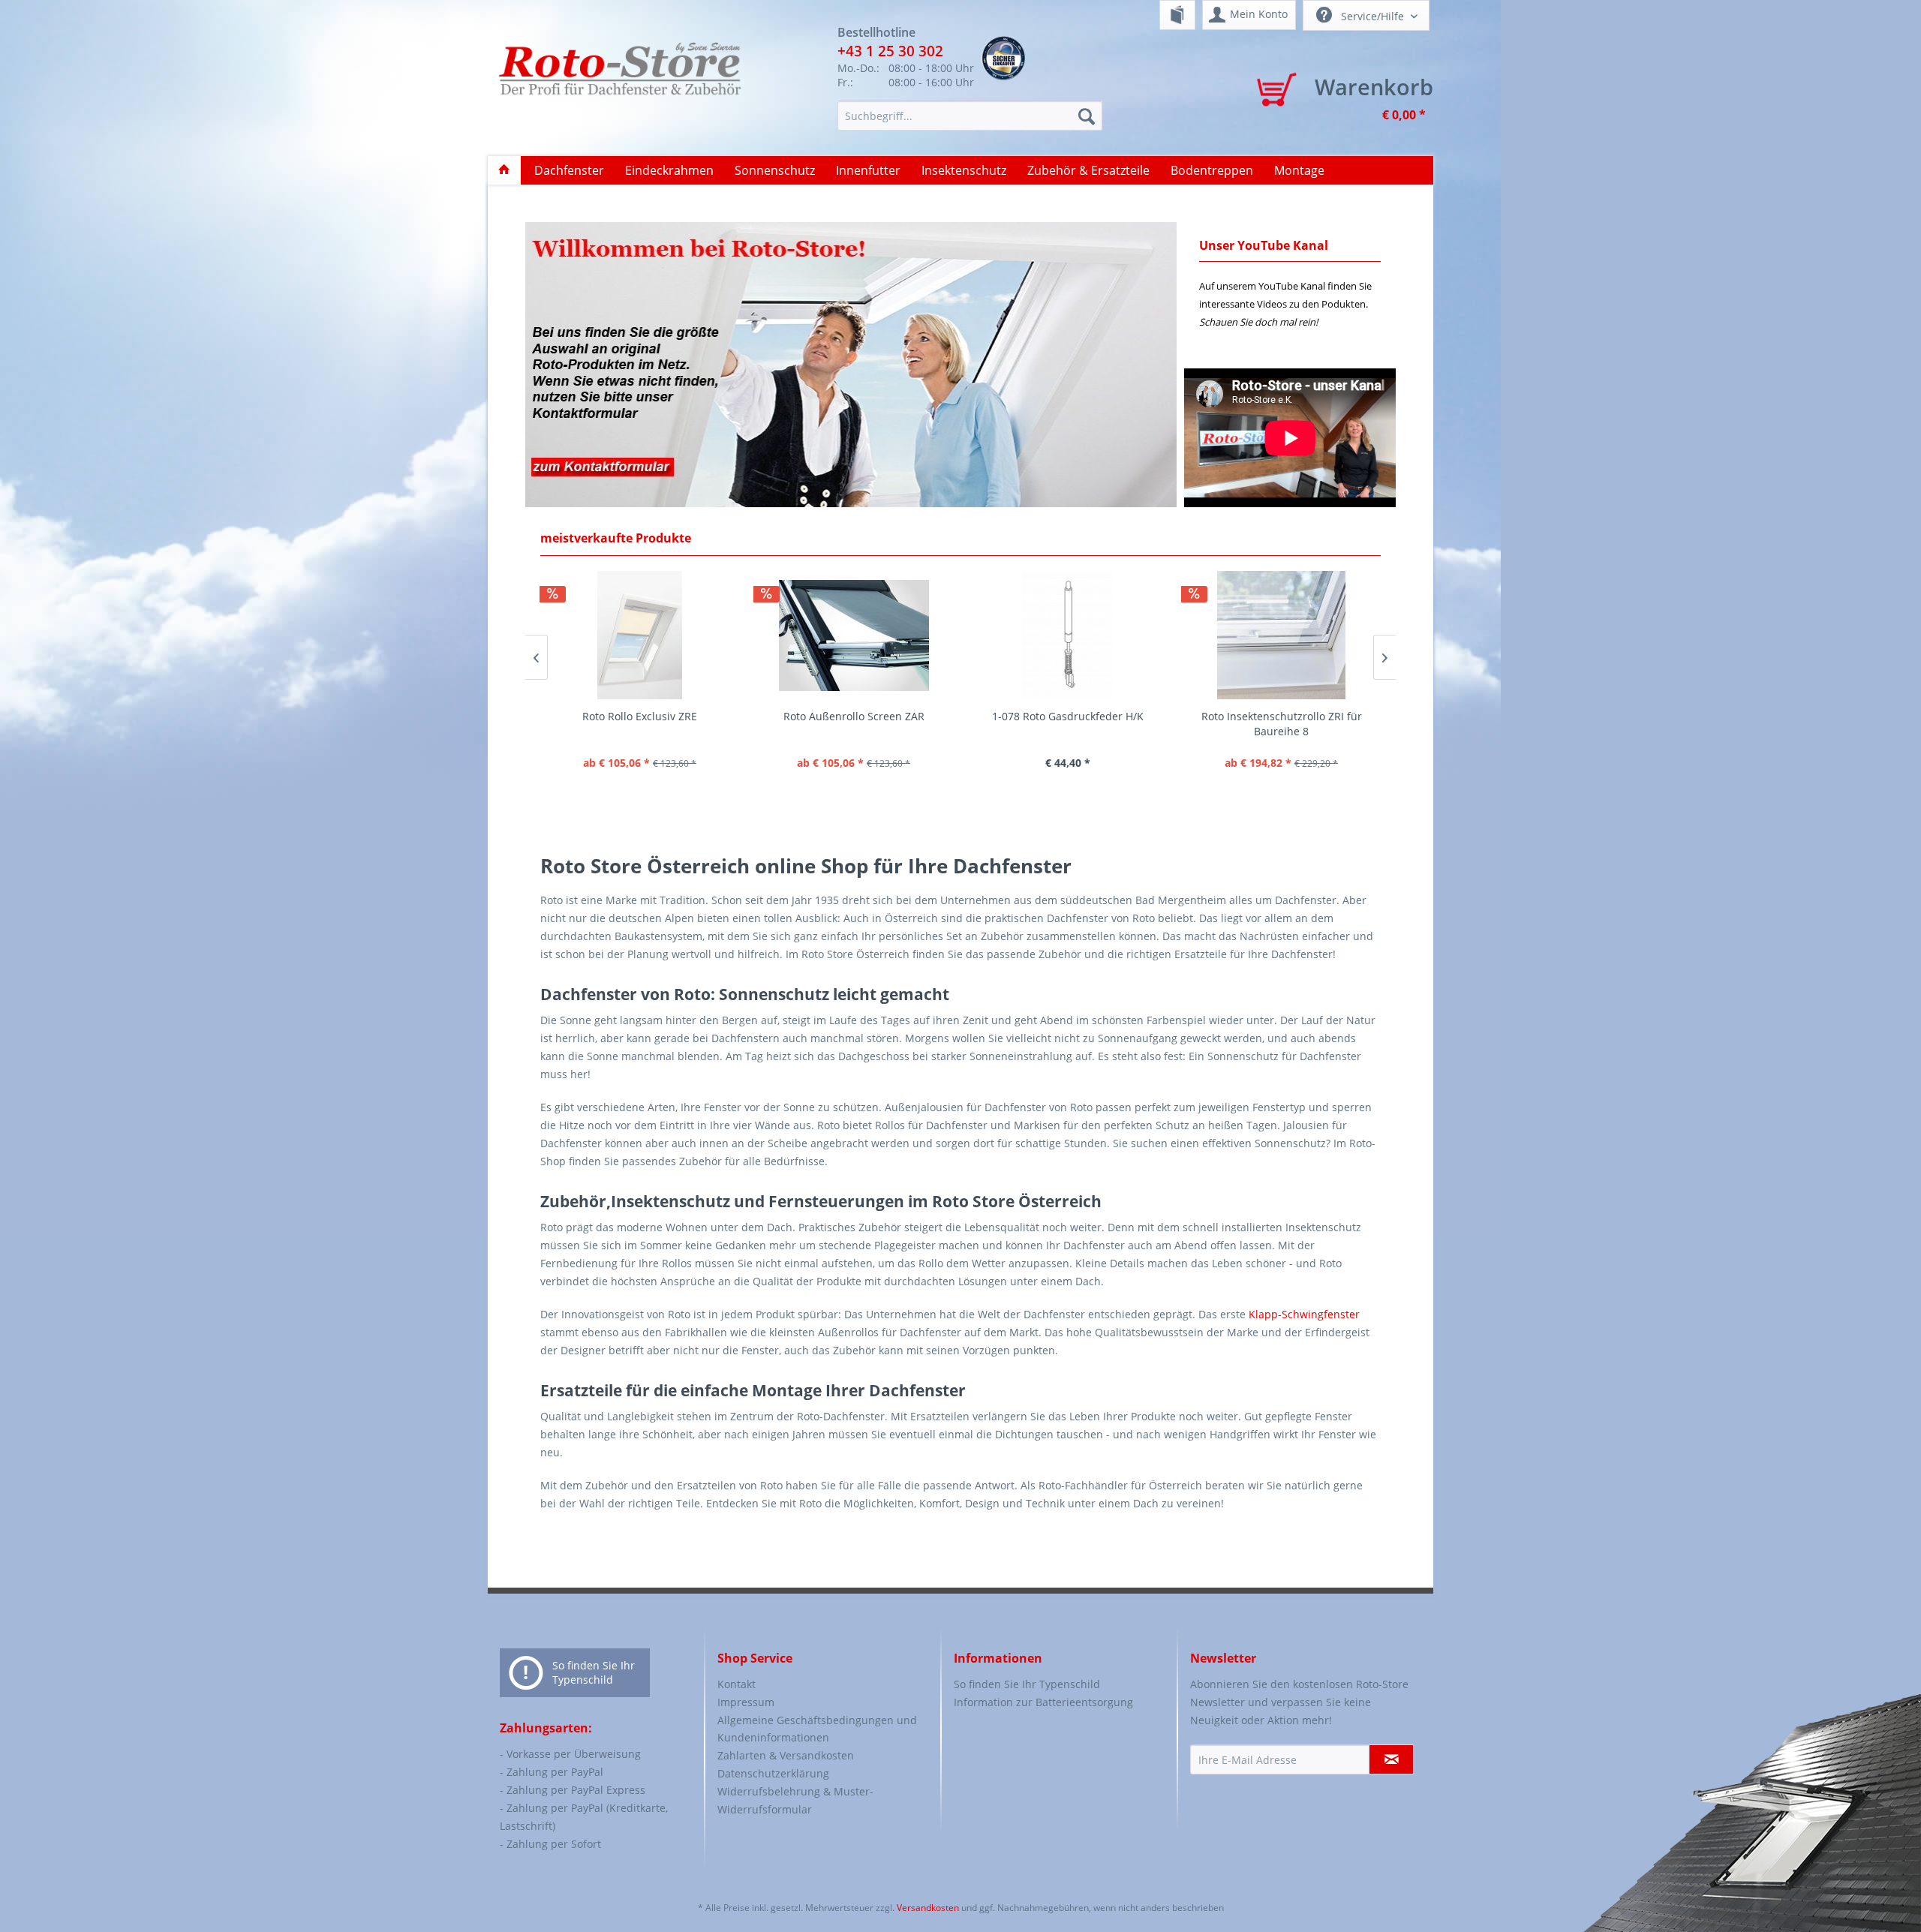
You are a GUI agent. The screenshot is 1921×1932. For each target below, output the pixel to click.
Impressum (746, 1702)
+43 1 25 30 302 (890, 51)
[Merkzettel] (1177, 15)
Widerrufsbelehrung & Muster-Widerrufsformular (795, 1800)
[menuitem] (1177, 15)
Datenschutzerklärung (773, 1773)
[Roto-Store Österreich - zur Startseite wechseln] (619, 84)
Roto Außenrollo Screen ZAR (854, 716)
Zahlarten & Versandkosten (786, 1755)
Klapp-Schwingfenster (1304, 1314)
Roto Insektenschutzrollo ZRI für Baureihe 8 (1282, 724)
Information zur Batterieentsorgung (1043, 1702)
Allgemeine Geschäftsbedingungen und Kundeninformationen (817, 1729)
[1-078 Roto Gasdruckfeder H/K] (1067, 635)
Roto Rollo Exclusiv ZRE (640, 716)
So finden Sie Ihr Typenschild (594, 1672)
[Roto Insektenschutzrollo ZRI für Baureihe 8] (1281, 635)
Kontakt (737, 1684)
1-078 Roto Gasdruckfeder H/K (1068, 716)
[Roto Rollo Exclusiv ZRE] (640, 635)
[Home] (504, 170)
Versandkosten (928, 1908)
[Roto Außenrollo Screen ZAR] (854, 635)
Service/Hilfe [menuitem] (1372, 16)
